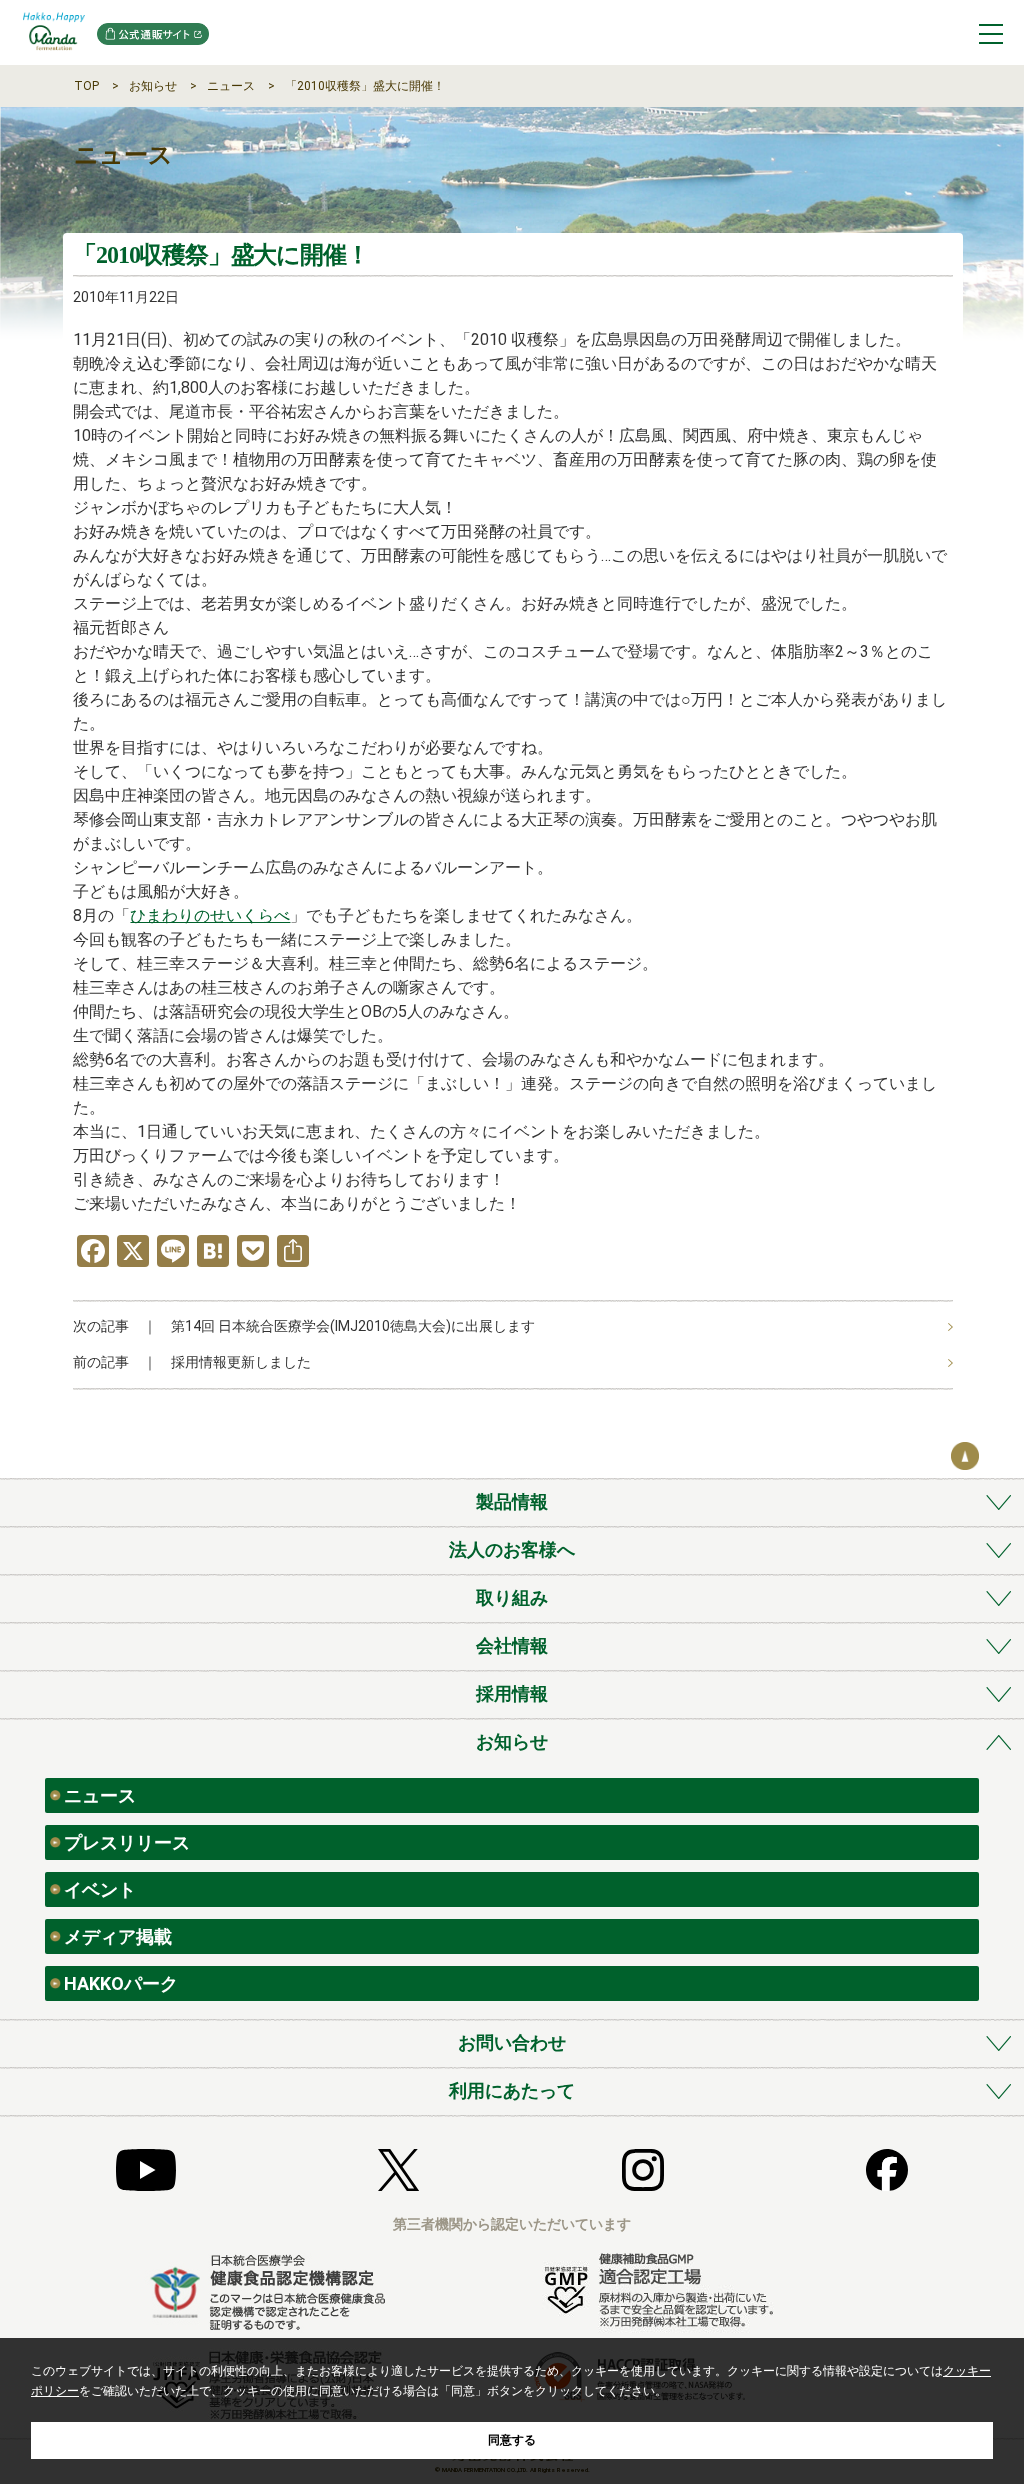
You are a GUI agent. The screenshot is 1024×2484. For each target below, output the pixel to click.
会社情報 (512, 1645)
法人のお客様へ (512, 1549)
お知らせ (153, 86)
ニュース (231, 86)
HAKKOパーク (121, 1983)
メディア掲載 (118, 1936)
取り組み (512, 1597)
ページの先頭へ (965, 1456)
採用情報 (512, 1693)
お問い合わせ (512, 2042)
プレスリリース (127, 1842)
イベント (100, 1889)
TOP (86, 86)
